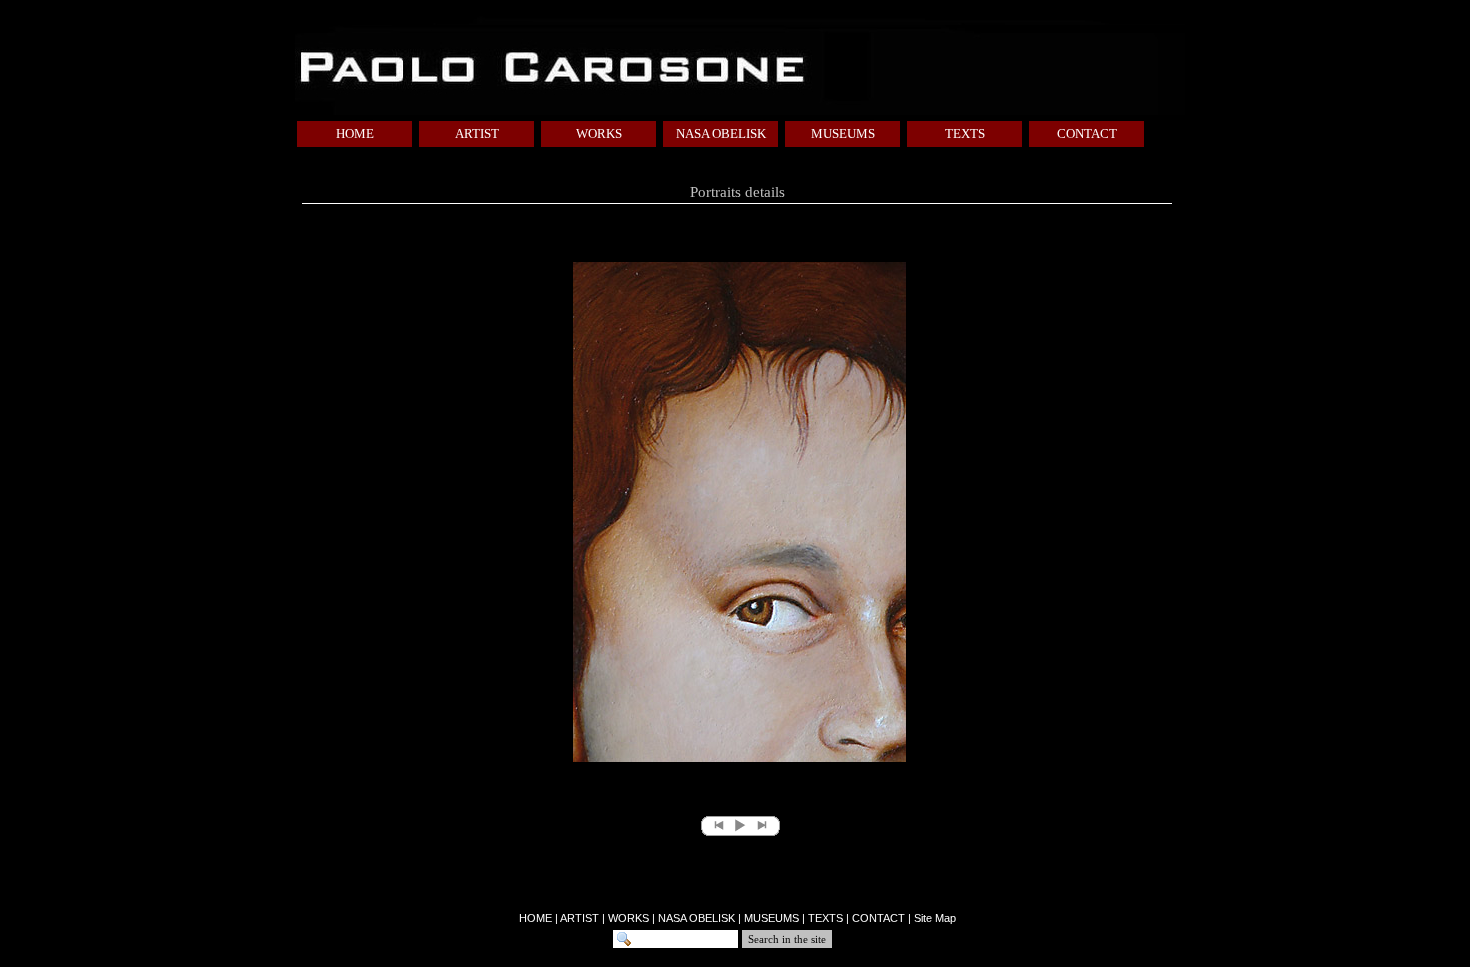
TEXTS (965, 133)
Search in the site (787, 939)
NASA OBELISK (721, 133)
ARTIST (477, 133)
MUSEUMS (843, 133)
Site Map (935, 918)
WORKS (599, 133)
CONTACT (1087, 133)
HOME (355, 133)
